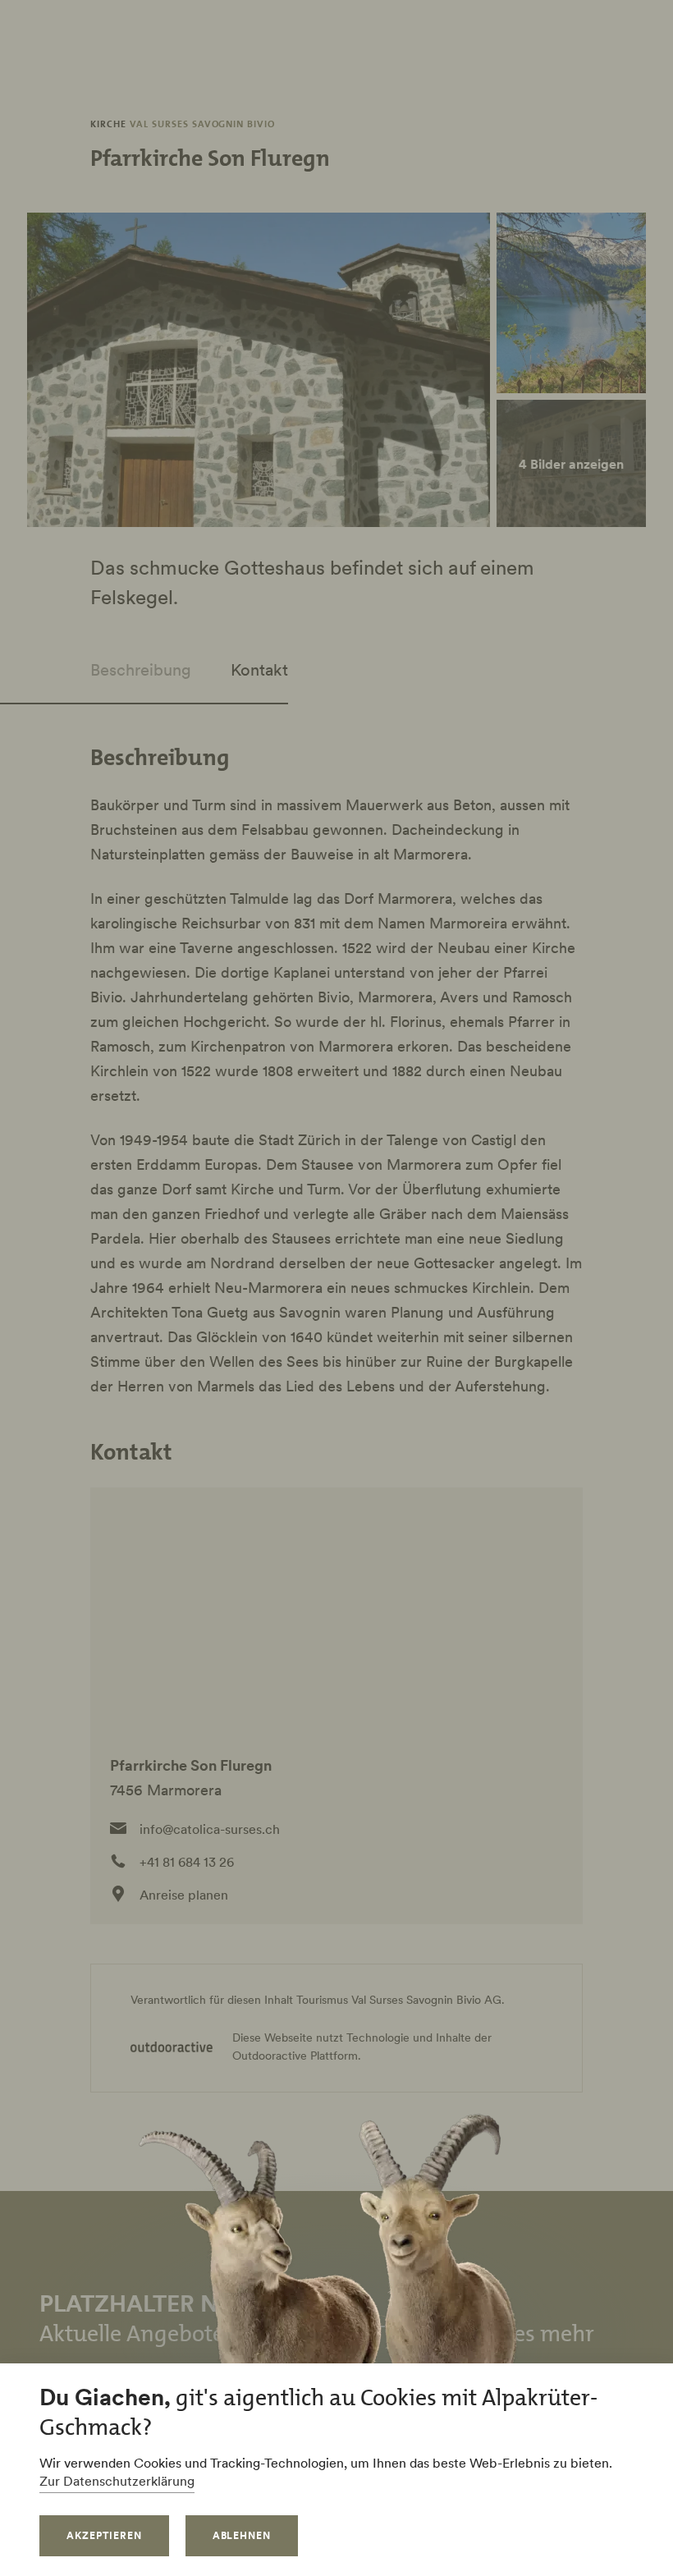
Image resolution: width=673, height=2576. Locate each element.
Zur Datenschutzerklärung (117, 2481)
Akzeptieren (104, 2535)
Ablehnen (242, 2535)
